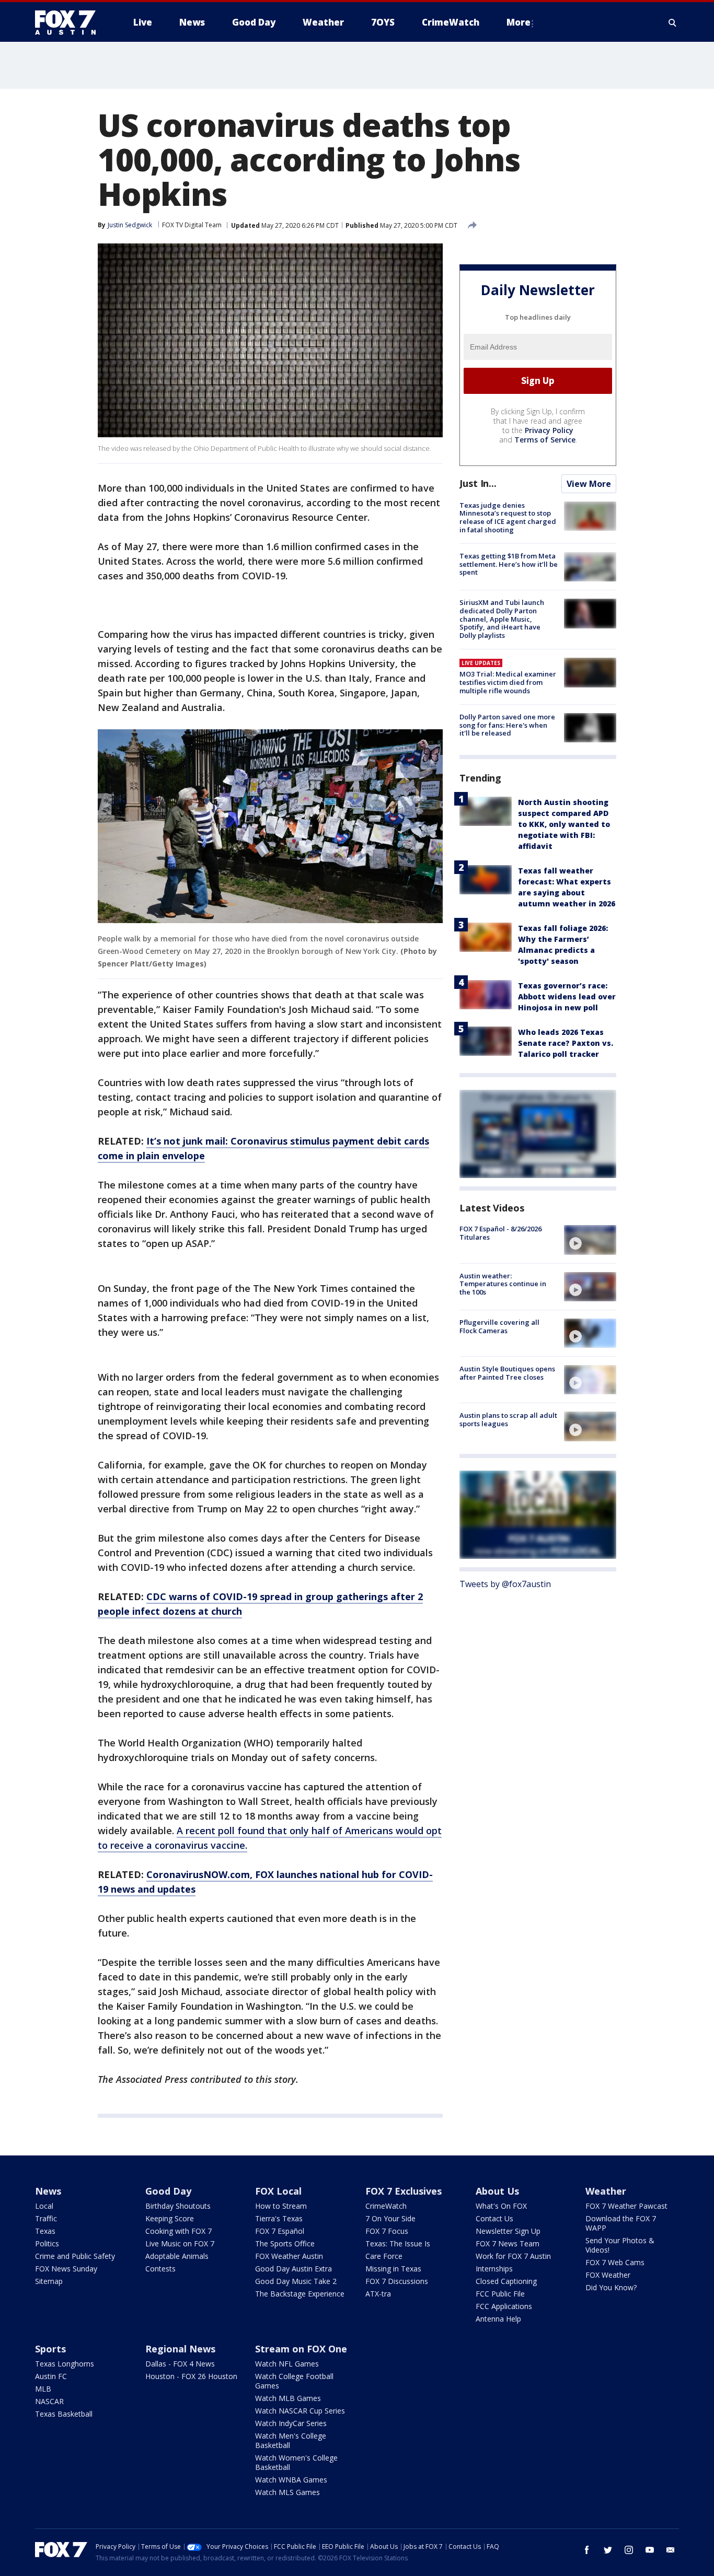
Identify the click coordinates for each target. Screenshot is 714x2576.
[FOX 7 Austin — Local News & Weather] (70, 22)
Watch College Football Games (294, 2381)
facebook (587, 2550)
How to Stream (281, 2206)
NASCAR (49, 2401)
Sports (50, 2349)
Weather (606, 2191)
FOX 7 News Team (508, 2243)
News (48, 2191)
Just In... (478, 483)
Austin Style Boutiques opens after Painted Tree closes (507, 1373)
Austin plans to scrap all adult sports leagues (508, 1419)
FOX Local (278, 2191)
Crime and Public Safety (75, 2256)
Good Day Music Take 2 (296, 2281)
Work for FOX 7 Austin (513, 2256)
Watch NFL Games (287, 2364)
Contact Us (494, 2218)
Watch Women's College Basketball (296, 2462)
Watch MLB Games (288, 2398)
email (671, 2550)
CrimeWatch (386, 2206)
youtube (650, 2550)
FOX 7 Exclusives (404, 2191)
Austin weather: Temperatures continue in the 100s (503, 1284)
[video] (590, 1240)
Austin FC (51, 2376)
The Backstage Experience (300, 2294)
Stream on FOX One (301, 2349)
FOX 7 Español (280, 2231)
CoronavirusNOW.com (198, 1874)
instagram (629, 2550)
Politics (47, 2243)
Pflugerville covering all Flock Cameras (499, 1326)
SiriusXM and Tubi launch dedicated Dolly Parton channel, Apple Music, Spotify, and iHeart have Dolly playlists (502, 619)
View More (589, 484)
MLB (43, 2389)
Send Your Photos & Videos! (620, 2245)
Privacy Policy (549, 430)
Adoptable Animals (177, 2256)
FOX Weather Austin (289, 2256)
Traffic (46, 2218)
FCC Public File (500, 2294)
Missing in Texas (393, 2269)
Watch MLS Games (287, 2492)
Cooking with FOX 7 (179, 2231)
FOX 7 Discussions (397, 2281)
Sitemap (49, 2281)
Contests (160, 2269)
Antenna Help (498, 2319)
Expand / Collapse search (673, 22)
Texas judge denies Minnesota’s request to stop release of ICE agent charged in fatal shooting (508, 517)
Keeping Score (170, 2218)
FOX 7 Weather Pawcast (626, 2206)
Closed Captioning (506, 2281)
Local (44, 2206)
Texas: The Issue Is (398, 2243)
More (519, 22)
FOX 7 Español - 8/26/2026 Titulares (500, 1233)
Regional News (180, 2349)
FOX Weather (608, 2275)
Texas (45, 2231)
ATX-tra (378, 2294)
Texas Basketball (64, 2414)
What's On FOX (501, 2206)
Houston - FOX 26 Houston (191, 2376)
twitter (608, 2550)
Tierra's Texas (279, 2218)
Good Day (168, 2191)
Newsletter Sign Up (508, 2231)
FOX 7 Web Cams (615, 2262)
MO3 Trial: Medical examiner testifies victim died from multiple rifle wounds (508, 682)
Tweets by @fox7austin (505, 1584)
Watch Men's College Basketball (291, 2440)
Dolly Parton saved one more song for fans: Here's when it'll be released (507, 725)
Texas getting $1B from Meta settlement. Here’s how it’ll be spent (509, 564)
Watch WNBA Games (291, 2480)
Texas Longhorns (65, 2364)
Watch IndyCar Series (291, 2423)
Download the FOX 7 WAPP (621, 2223)
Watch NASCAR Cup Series (300, 2411)
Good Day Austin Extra (293, 2269)
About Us (497, 2191)
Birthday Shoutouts (178, 2206)
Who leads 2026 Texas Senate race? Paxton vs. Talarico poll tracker (566, 1043)
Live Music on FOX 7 (180, 2243)
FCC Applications (504, 2306)
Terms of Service (545, 440)
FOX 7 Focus (387, 2231)
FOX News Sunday (66, 2269)
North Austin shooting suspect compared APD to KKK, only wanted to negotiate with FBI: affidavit (564, 824)
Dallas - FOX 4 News (180, 2364)
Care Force (384, 2256)
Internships (494, 2269)
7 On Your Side (390, 2218)
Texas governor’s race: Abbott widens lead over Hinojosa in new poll (567, 996)
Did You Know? (611, 2287)
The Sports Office (285, 2243)
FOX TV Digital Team (192, 225)
